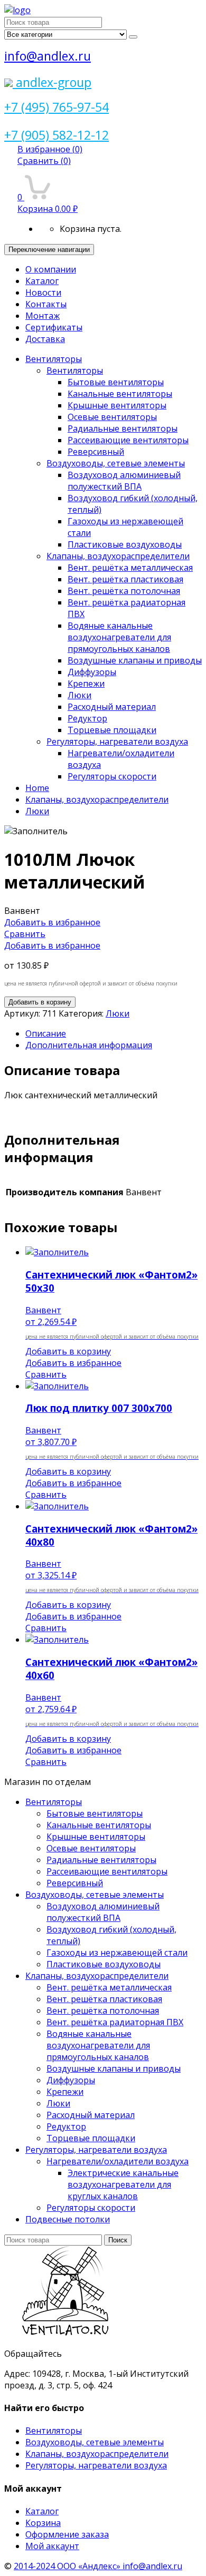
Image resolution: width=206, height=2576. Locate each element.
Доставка (45, 339)
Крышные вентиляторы (117, 405)
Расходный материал (112, 707)
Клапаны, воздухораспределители (118, 556)
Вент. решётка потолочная (124, 591)
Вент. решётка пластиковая (125, 579)
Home (37, 788)
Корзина (43, 2523)
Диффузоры (92, 672)
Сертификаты (54, 327)
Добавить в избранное (52, 922)
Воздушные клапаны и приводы (135, 660)
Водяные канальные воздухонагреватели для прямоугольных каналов (119, 637)
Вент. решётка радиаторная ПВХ (115, 2022)
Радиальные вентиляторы (123, 428)
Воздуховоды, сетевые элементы (116, 463)
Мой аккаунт (52, 2546)
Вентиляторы (54, 359)
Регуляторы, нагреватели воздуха (117, 741)
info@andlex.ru (48, 56)
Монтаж (43, 316)
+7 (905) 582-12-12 (57, 135)
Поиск (118, 2240)
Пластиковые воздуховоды (125, 544)
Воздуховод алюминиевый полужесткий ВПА (124, 481)
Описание (46, 1033)
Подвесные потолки (68, 2219)
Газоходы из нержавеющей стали (117, 1953)
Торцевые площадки (112, 730)
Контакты (46, 304)
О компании (51, 269)
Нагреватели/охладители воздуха (118, 2161)
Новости (43, 292)
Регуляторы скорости (112, 776)
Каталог (42, 281)
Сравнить (44, 161)
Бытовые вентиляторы (116, 382)
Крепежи (86, 684)
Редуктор (87, 718)
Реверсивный (96, 452)
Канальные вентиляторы (120, 394)
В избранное (50, 149)
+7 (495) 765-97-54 (57, 107)
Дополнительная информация (89, 1045)
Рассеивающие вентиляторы (128, 440)
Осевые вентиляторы (112, 417)
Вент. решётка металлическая (130, 568)
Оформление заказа (67, 2534)
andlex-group (52, 82)
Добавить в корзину (40, 1002)
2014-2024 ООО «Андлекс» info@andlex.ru (98, 2566)
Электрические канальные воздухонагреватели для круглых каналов (123, 2184)
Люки (79, 695)
